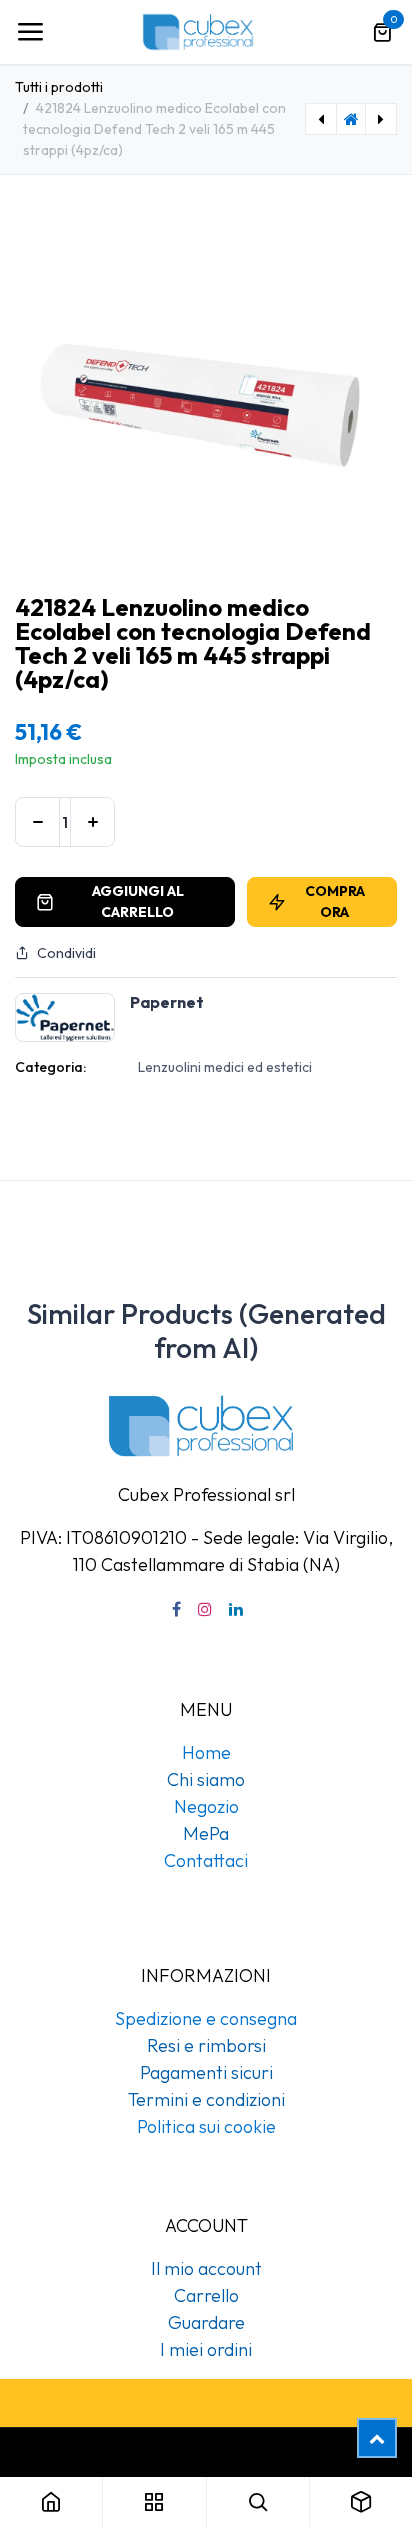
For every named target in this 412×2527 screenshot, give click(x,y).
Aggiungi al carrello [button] (138, 901)
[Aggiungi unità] (92, 822)
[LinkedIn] (236, 1609)
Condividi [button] (66, 953)
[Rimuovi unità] (37, 822)
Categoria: (50, 1067)
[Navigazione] (30, 32)
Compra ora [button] (335, 901)
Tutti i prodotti (59, 87)
